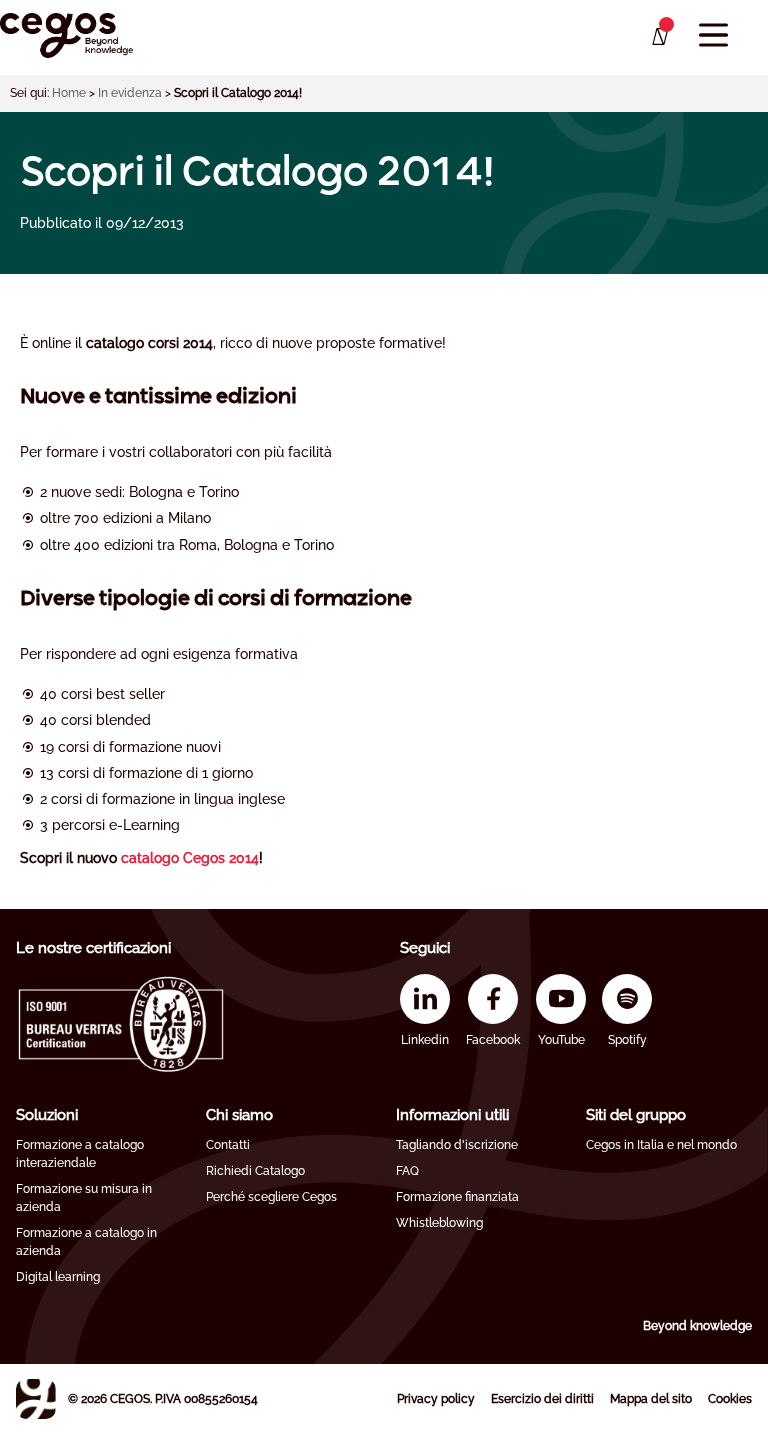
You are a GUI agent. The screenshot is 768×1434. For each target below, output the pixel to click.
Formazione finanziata (457, 1197)
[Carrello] (658, 37)
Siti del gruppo (636, 1115)
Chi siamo (239, 1115)
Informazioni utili (452, 1115)
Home (69, 93)
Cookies (730, 1399)
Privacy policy (436, 1399)
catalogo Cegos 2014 (190, 858)
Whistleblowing (439, 1223)
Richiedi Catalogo (255, 1171)
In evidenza (130, 93)
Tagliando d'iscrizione (457, 1145)
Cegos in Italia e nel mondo (661, 1145)
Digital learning (58, 1277)
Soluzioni (47, 1115)
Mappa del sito (651, 1399)
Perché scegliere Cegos (271, 1197)
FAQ (407, 1171)
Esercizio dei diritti (542, 1399)
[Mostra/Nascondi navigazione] (713, 35)
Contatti (228, 1145)
